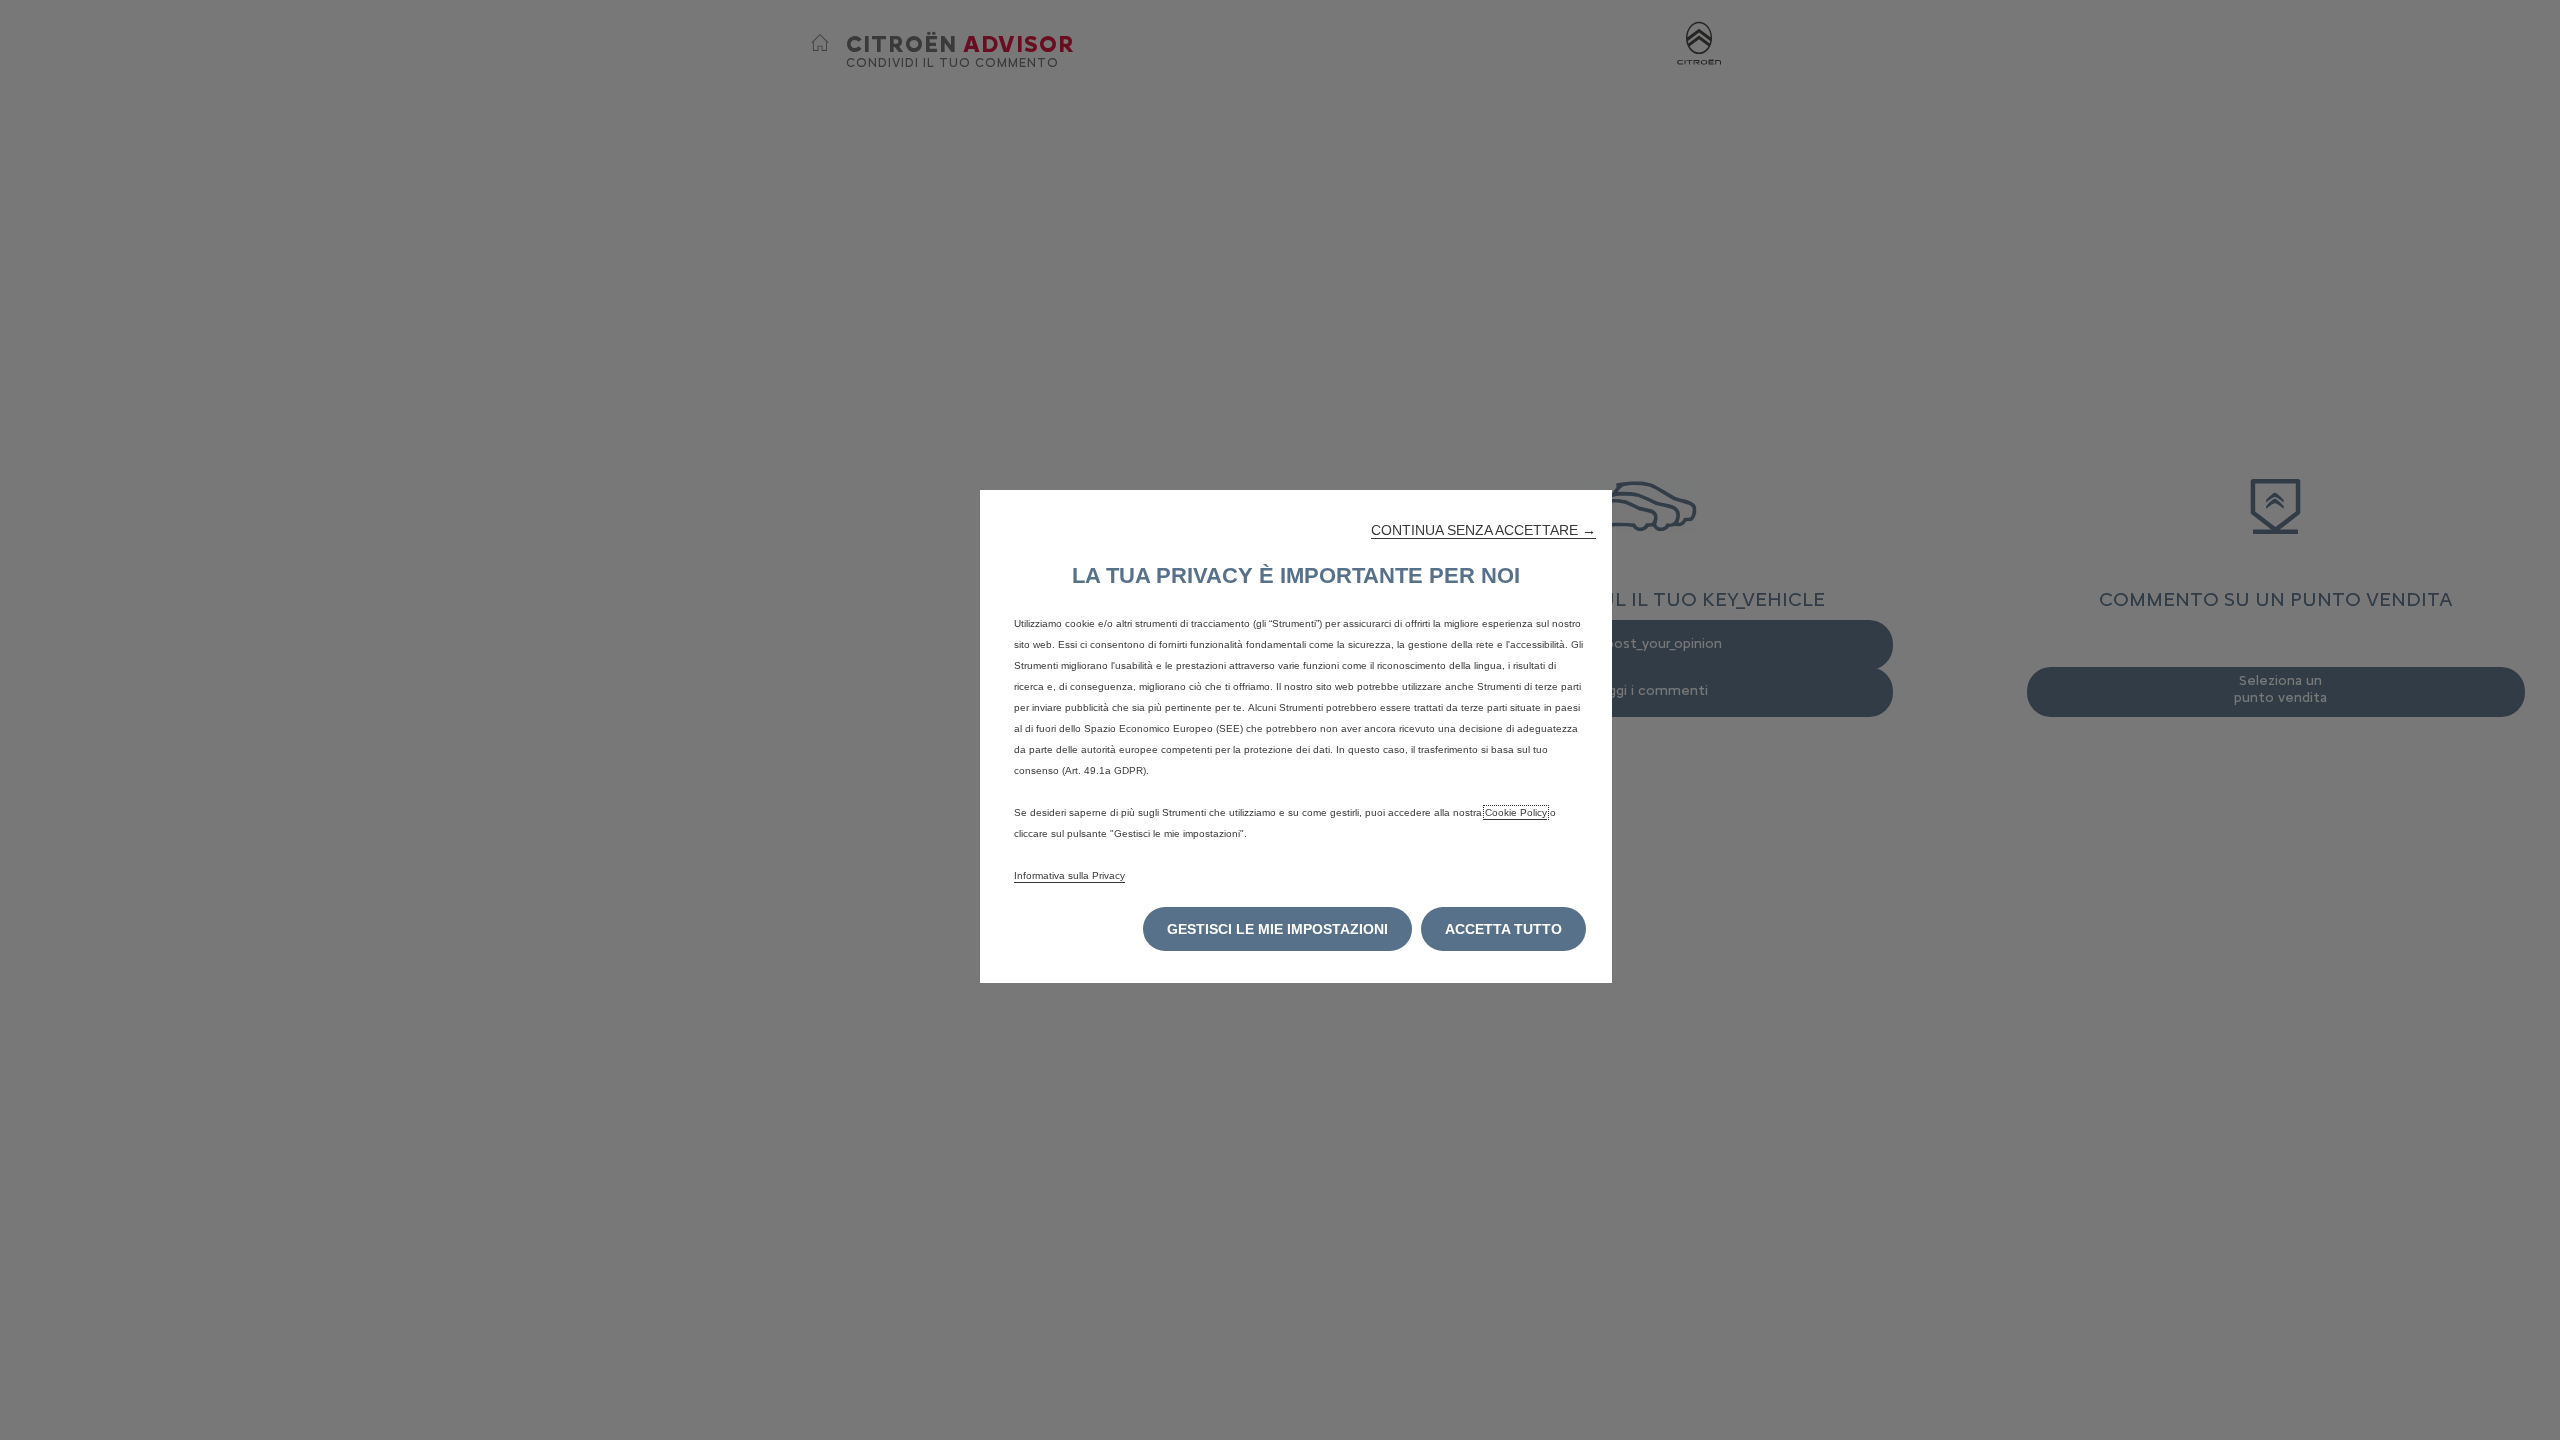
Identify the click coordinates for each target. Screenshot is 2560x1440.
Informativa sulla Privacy (1069, 875)
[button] (1483, 530)
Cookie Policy (1516, 812)
